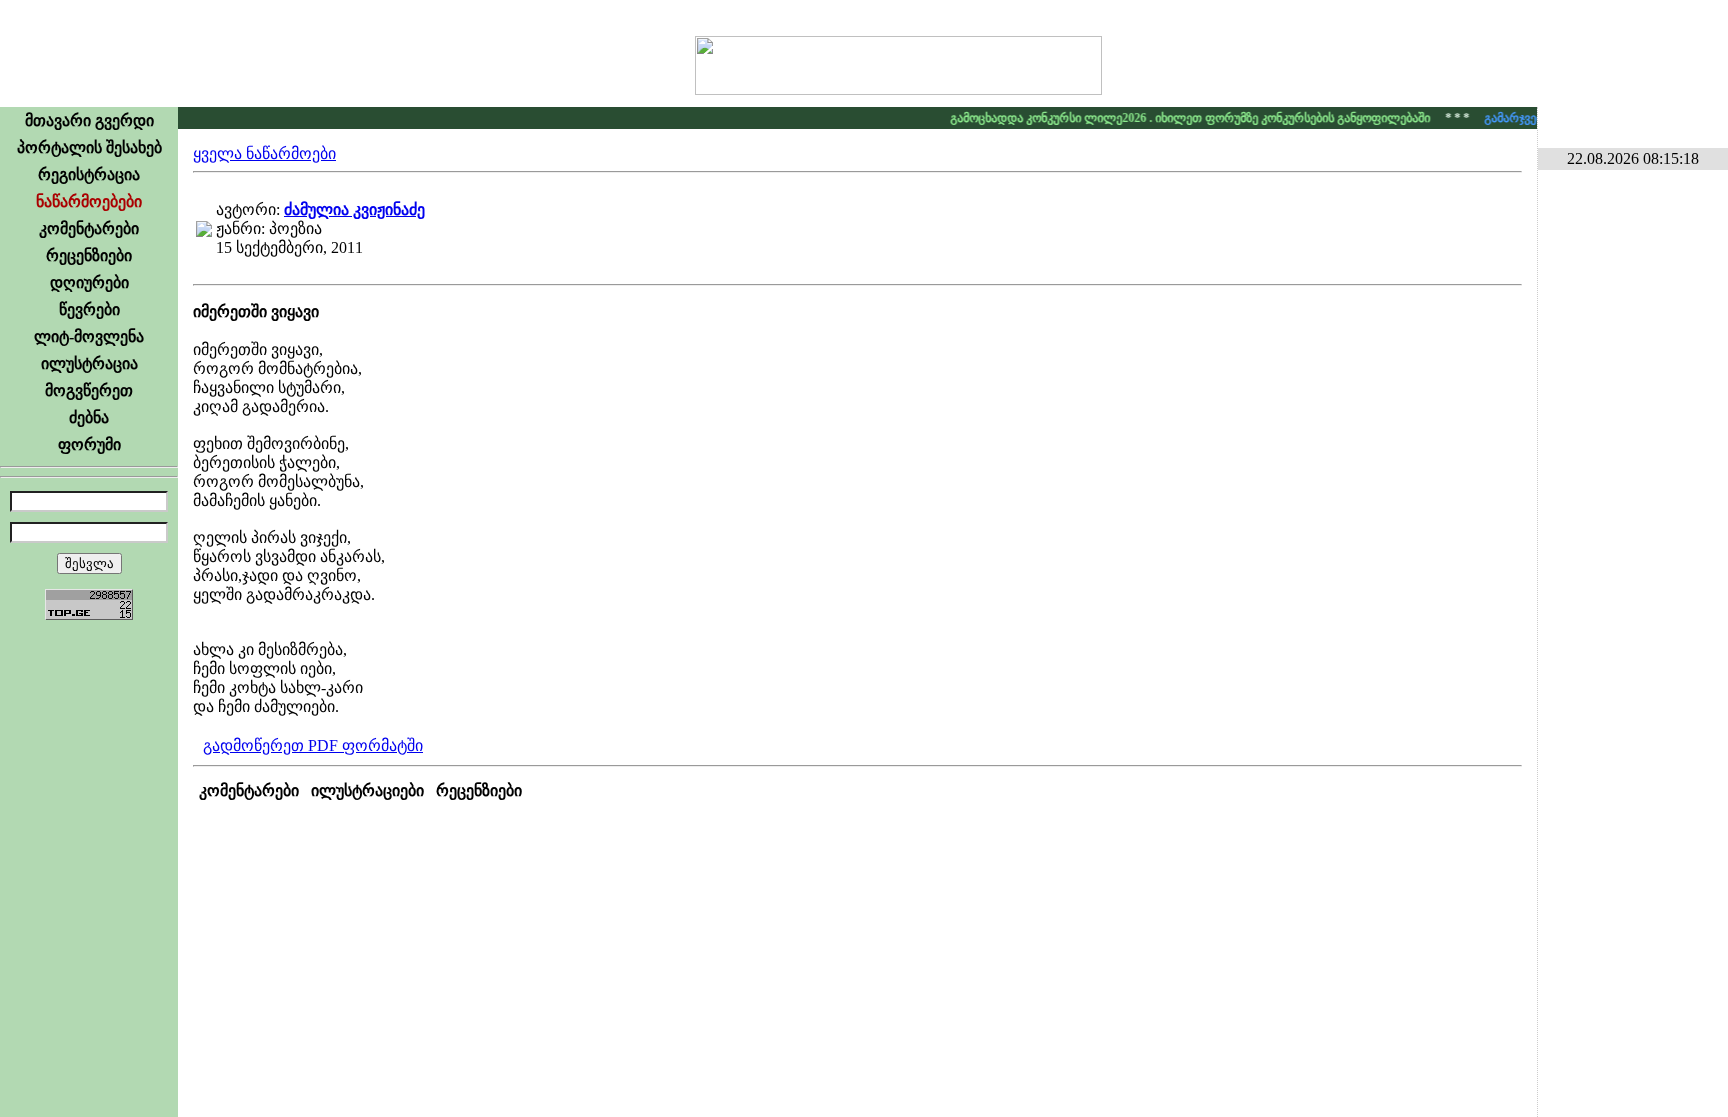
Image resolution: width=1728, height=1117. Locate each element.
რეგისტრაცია (89, 174)
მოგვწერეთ (89, 390)
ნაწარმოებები (89, 201)
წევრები (89, 309)
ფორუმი (89, 444)
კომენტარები (89, 228)
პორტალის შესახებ (89, 147)
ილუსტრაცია (89, 363)
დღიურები (89, 282)
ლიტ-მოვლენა (89, 336)
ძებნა (89, 417)
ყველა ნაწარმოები (264, 153)
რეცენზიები (89, 255)
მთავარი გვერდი (89, 120)
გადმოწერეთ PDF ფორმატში (313, 745)
